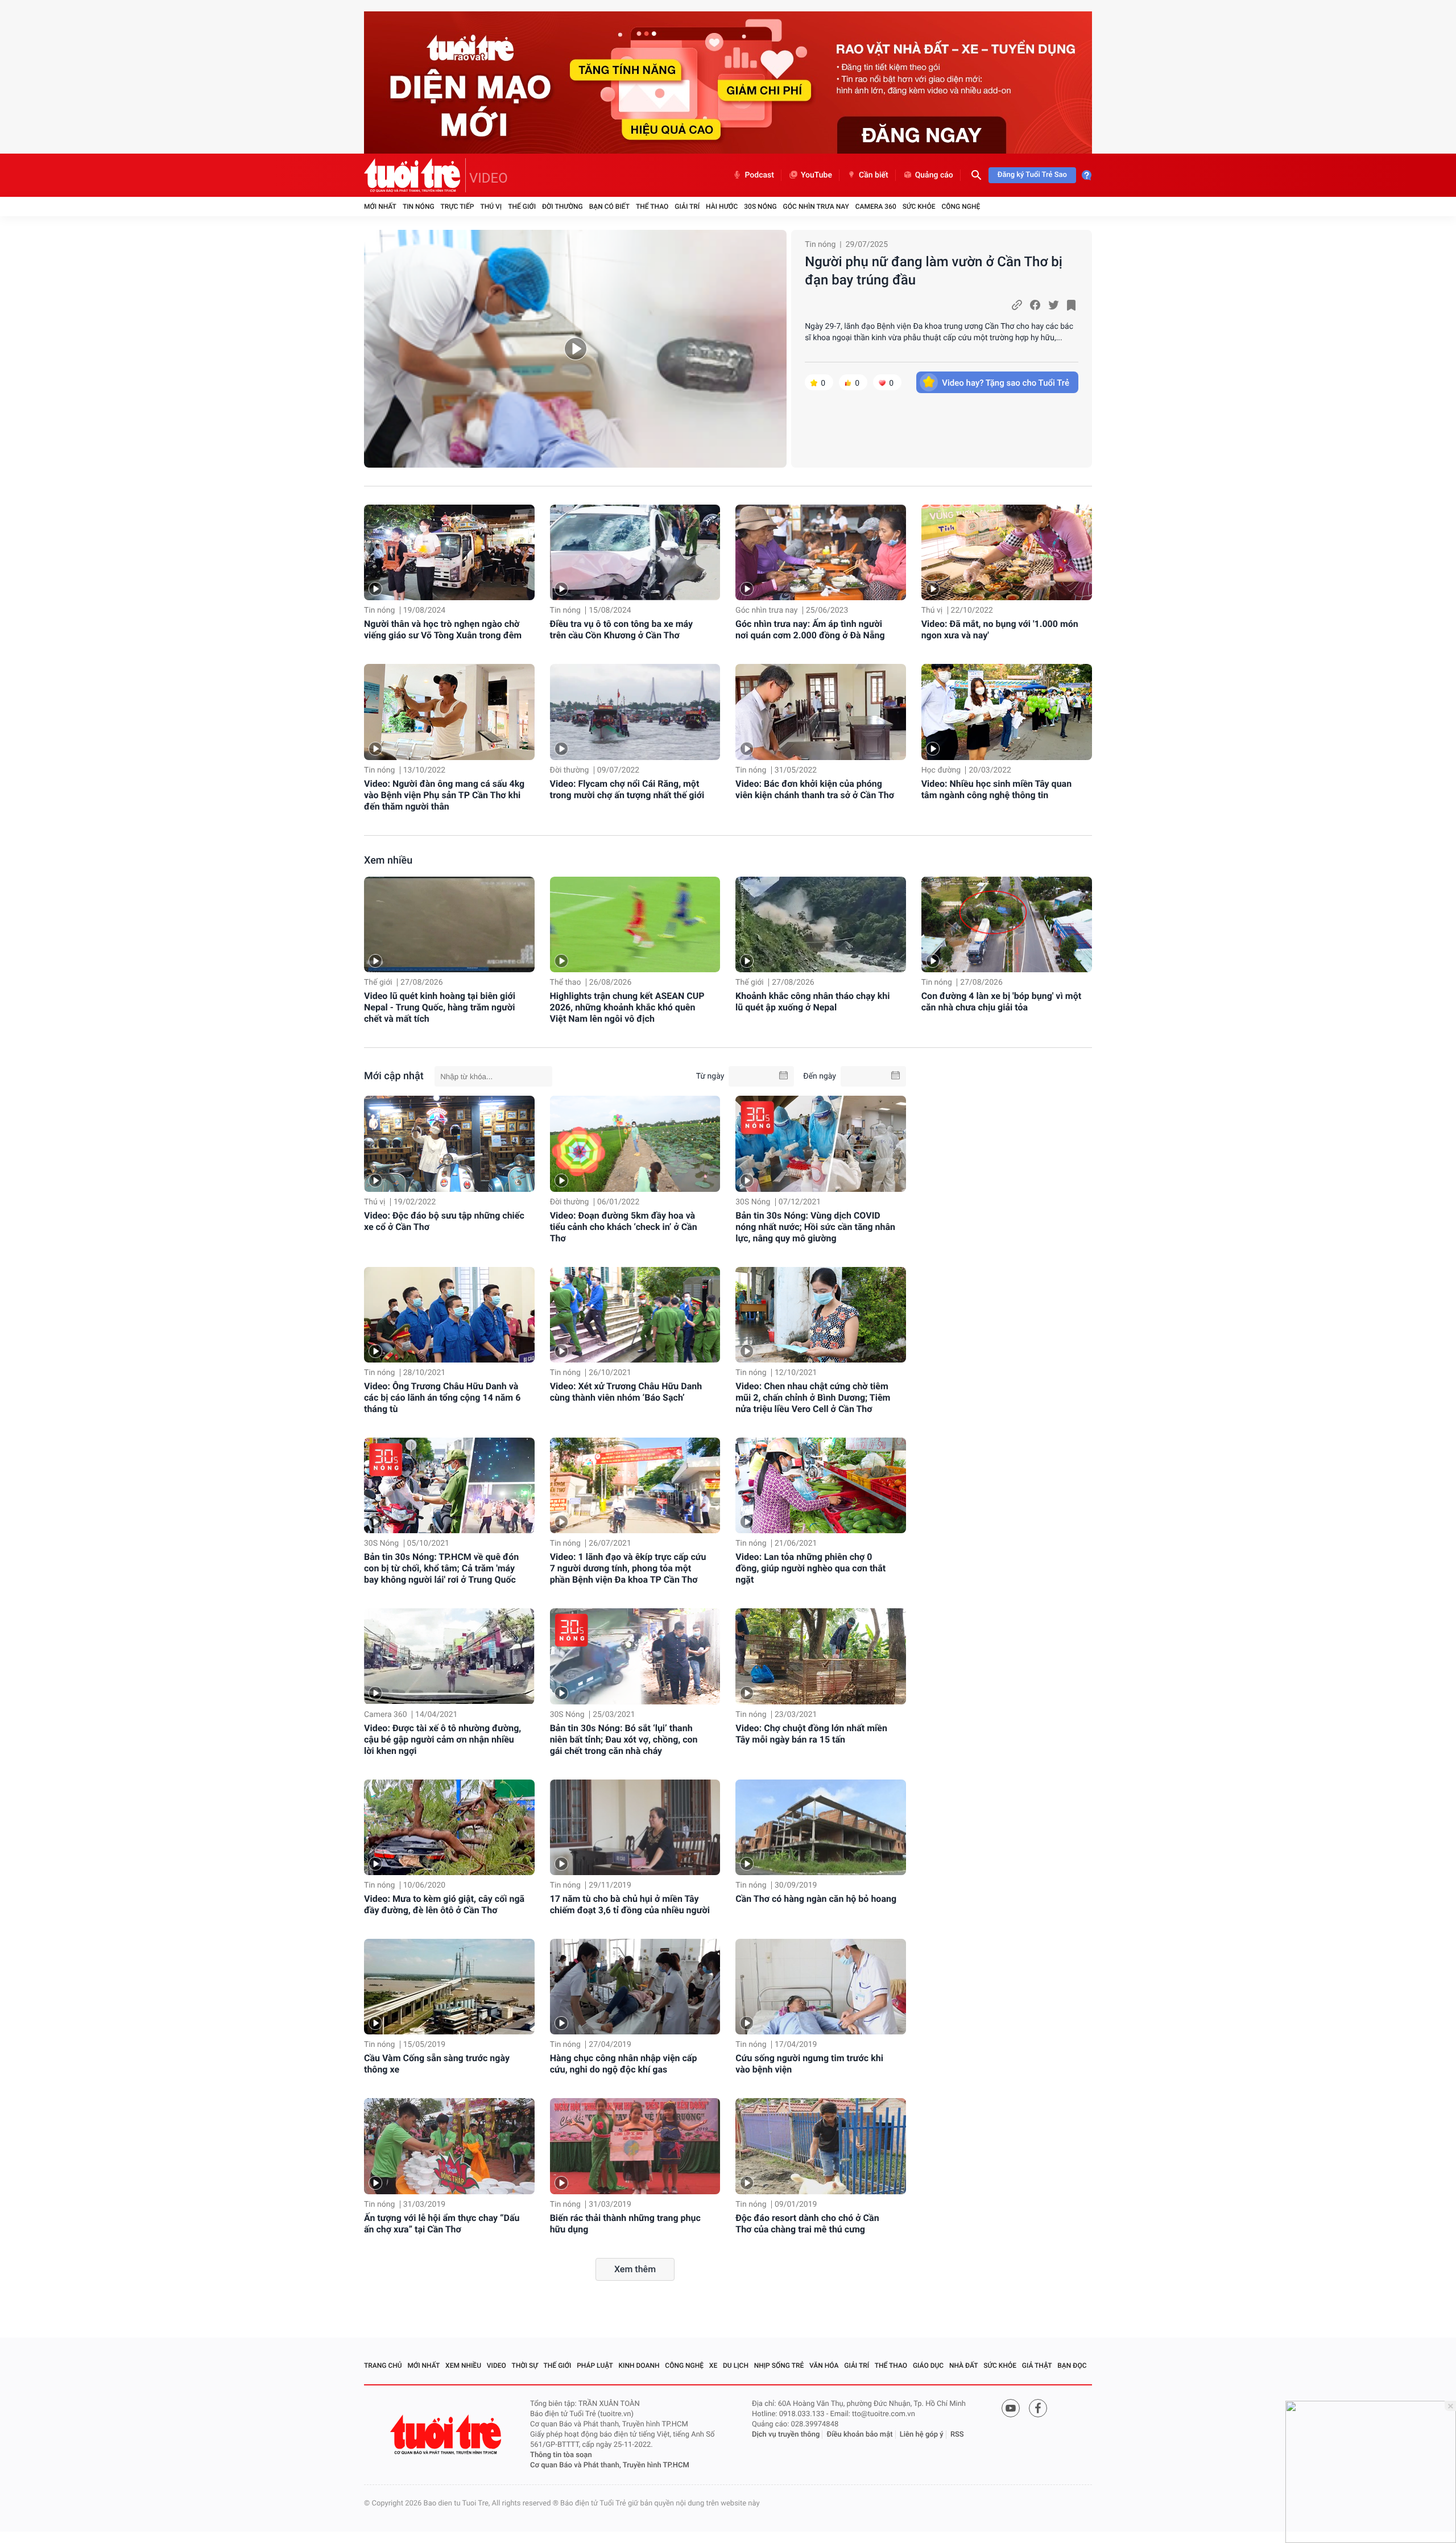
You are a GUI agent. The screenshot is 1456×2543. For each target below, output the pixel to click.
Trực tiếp (458, 207)
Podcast (759, 175)
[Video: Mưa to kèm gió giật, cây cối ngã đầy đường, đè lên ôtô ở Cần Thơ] (449, 1827)
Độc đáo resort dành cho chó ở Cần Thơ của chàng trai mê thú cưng (807, 2224)
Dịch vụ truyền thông (786, 2435)
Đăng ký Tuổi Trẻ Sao (1032, 175)
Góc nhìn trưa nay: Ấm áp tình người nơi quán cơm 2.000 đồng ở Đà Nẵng (810, 629)
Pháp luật (595, 2366)
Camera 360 (876, 207)
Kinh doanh (639, 2366)
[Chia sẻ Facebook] (1035, 305)
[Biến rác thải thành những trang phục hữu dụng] (635, 2146)
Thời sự (525, 2366)
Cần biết (874, 175)
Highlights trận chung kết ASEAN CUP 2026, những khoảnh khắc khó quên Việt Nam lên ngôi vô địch (627, 1007)
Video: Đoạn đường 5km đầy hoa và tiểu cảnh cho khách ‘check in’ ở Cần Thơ (624, 1227)
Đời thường (562, 207)
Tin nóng (419, 207)
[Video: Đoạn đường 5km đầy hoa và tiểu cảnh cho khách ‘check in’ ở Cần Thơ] (635, 1143)
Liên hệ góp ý (922, 2435)
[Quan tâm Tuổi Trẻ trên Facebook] (1038, 2408)
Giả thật (1037, 2366)
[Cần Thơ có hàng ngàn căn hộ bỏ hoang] (821, 1827)
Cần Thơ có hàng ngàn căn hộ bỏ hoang (816, 1899)
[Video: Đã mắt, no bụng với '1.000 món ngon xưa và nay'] (1007, 553)
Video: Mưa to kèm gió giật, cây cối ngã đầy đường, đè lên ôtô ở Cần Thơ (444, 1904)
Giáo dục (928, 2366)
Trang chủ (383, 2366)
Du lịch (736, 2366)
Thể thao (652, 207)
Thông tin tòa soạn (561, 2455)
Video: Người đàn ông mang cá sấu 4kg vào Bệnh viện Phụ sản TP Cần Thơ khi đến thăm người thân (444, 795)
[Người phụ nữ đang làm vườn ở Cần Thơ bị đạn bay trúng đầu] (575, 349)
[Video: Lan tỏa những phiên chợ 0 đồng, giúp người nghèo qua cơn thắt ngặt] (821, 1485)
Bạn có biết (609, 207)
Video (497, 2366)
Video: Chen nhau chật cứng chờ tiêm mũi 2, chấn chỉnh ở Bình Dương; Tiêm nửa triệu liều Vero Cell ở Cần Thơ (813, 1398)
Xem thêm (635, 2269)
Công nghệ (961, 207)
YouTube (816, 175)
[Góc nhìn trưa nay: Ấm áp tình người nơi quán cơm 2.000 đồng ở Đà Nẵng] (821, 553)
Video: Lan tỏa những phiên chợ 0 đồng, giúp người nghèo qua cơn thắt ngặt (810, 1568)
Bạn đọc (1072, 2366)
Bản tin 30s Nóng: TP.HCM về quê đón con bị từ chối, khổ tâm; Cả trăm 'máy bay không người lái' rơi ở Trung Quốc (441, 1568)
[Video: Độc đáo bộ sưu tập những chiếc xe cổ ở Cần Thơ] (449, 1143)
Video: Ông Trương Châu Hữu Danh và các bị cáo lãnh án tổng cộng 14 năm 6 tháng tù (442, 1398)
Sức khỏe (919, 207)
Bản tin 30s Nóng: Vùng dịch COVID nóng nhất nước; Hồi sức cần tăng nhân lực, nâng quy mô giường (815, 1227)
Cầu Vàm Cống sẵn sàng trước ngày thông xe (437, 2064)
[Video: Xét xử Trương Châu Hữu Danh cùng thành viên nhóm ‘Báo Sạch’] (635, 1315)
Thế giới (522, 207)
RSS (957, 2435)
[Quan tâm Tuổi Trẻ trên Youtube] (1011, 2408)
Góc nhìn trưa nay (816, 207)
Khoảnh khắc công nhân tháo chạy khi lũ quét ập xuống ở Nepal (812, 1002)
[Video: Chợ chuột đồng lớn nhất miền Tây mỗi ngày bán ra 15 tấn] (821, 1656)
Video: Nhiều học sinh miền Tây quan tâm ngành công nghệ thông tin (997, 789)
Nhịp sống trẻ (779, 2366)
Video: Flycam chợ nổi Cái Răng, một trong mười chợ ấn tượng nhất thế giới (627, 789)
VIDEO (489, 178)
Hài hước (722, 207)
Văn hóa (824, 2366)
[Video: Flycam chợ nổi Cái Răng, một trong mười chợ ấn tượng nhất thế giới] (635, 712)
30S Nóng (760, 207)
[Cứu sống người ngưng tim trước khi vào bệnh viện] (821, 1987)
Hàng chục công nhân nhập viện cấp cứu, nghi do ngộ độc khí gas (624, 2064)
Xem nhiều (388, 860)
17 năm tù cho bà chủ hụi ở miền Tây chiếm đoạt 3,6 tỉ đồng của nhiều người (630, 1904)
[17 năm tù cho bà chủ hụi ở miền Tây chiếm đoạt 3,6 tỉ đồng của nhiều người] (635, 1827)
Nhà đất (964, 2366)
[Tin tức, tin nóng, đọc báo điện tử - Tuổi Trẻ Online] (415, 175)
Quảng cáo (934, 175)
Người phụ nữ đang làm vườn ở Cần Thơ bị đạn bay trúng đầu (934, 271)
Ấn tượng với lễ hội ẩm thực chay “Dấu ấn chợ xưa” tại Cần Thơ (442, 2224)
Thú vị (491, 207)
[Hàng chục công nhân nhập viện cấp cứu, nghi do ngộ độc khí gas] (635, 1987)
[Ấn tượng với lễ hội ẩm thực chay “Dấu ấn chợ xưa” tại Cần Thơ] (449, 2146)
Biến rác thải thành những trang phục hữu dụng (625, 2224)
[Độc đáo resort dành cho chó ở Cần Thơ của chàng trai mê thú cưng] (821, 2146)
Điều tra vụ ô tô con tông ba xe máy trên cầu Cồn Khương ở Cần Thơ (621, 629)
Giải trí (687, 207)
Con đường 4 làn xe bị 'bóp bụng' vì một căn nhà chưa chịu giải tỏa (1001, 1002)
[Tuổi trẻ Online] (447, 2435)
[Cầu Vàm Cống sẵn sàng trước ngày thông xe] (449, 1987)
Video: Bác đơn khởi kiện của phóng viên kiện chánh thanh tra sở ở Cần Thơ (815, 789)
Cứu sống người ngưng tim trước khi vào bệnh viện (809, 2064)
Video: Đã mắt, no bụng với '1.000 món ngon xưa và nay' (1000, 629)
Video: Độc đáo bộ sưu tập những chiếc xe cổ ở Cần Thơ (444, 1221)
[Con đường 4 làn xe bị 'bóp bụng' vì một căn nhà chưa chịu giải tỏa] (1007, 925)
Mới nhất (380, 207)
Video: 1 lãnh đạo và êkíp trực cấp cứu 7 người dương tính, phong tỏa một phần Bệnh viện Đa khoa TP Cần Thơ (628, 1568)
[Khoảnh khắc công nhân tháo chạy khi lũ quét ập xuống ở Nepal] (821, 925)
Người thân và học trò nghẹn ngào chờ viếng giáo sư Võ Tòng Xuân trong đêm (443, 629)
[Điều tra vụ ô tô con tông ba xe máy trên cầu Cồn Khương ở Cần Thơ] (635, 553)
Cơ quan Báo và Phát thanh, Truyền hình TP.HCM (610, 2465)
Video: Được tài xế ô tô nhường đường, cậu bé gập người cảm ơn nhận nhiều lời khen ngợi (442, 1739)
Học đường (941, 770)
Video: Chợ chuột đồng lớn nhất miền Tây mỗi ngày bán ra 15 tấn (811, 1734)
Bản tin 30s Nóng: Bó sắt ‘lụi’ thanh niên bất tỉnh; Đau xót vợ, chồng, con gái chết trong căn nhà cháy (624, 1739)
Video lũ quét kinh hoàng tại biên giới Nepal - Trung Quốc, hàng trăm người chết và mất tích (440, 1007)
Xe (713, 2366)
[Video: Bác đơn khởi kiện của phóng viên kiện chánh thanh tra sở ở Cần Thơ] (821, 712)
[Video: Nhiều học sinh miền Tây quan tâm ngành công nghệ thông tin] (1007, 712)
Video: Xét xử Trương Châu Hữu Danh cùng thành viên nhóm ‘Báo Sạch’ (626, 1392)
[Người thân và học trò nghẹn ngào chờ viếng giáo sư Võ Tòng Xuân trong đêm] (449, 553)
